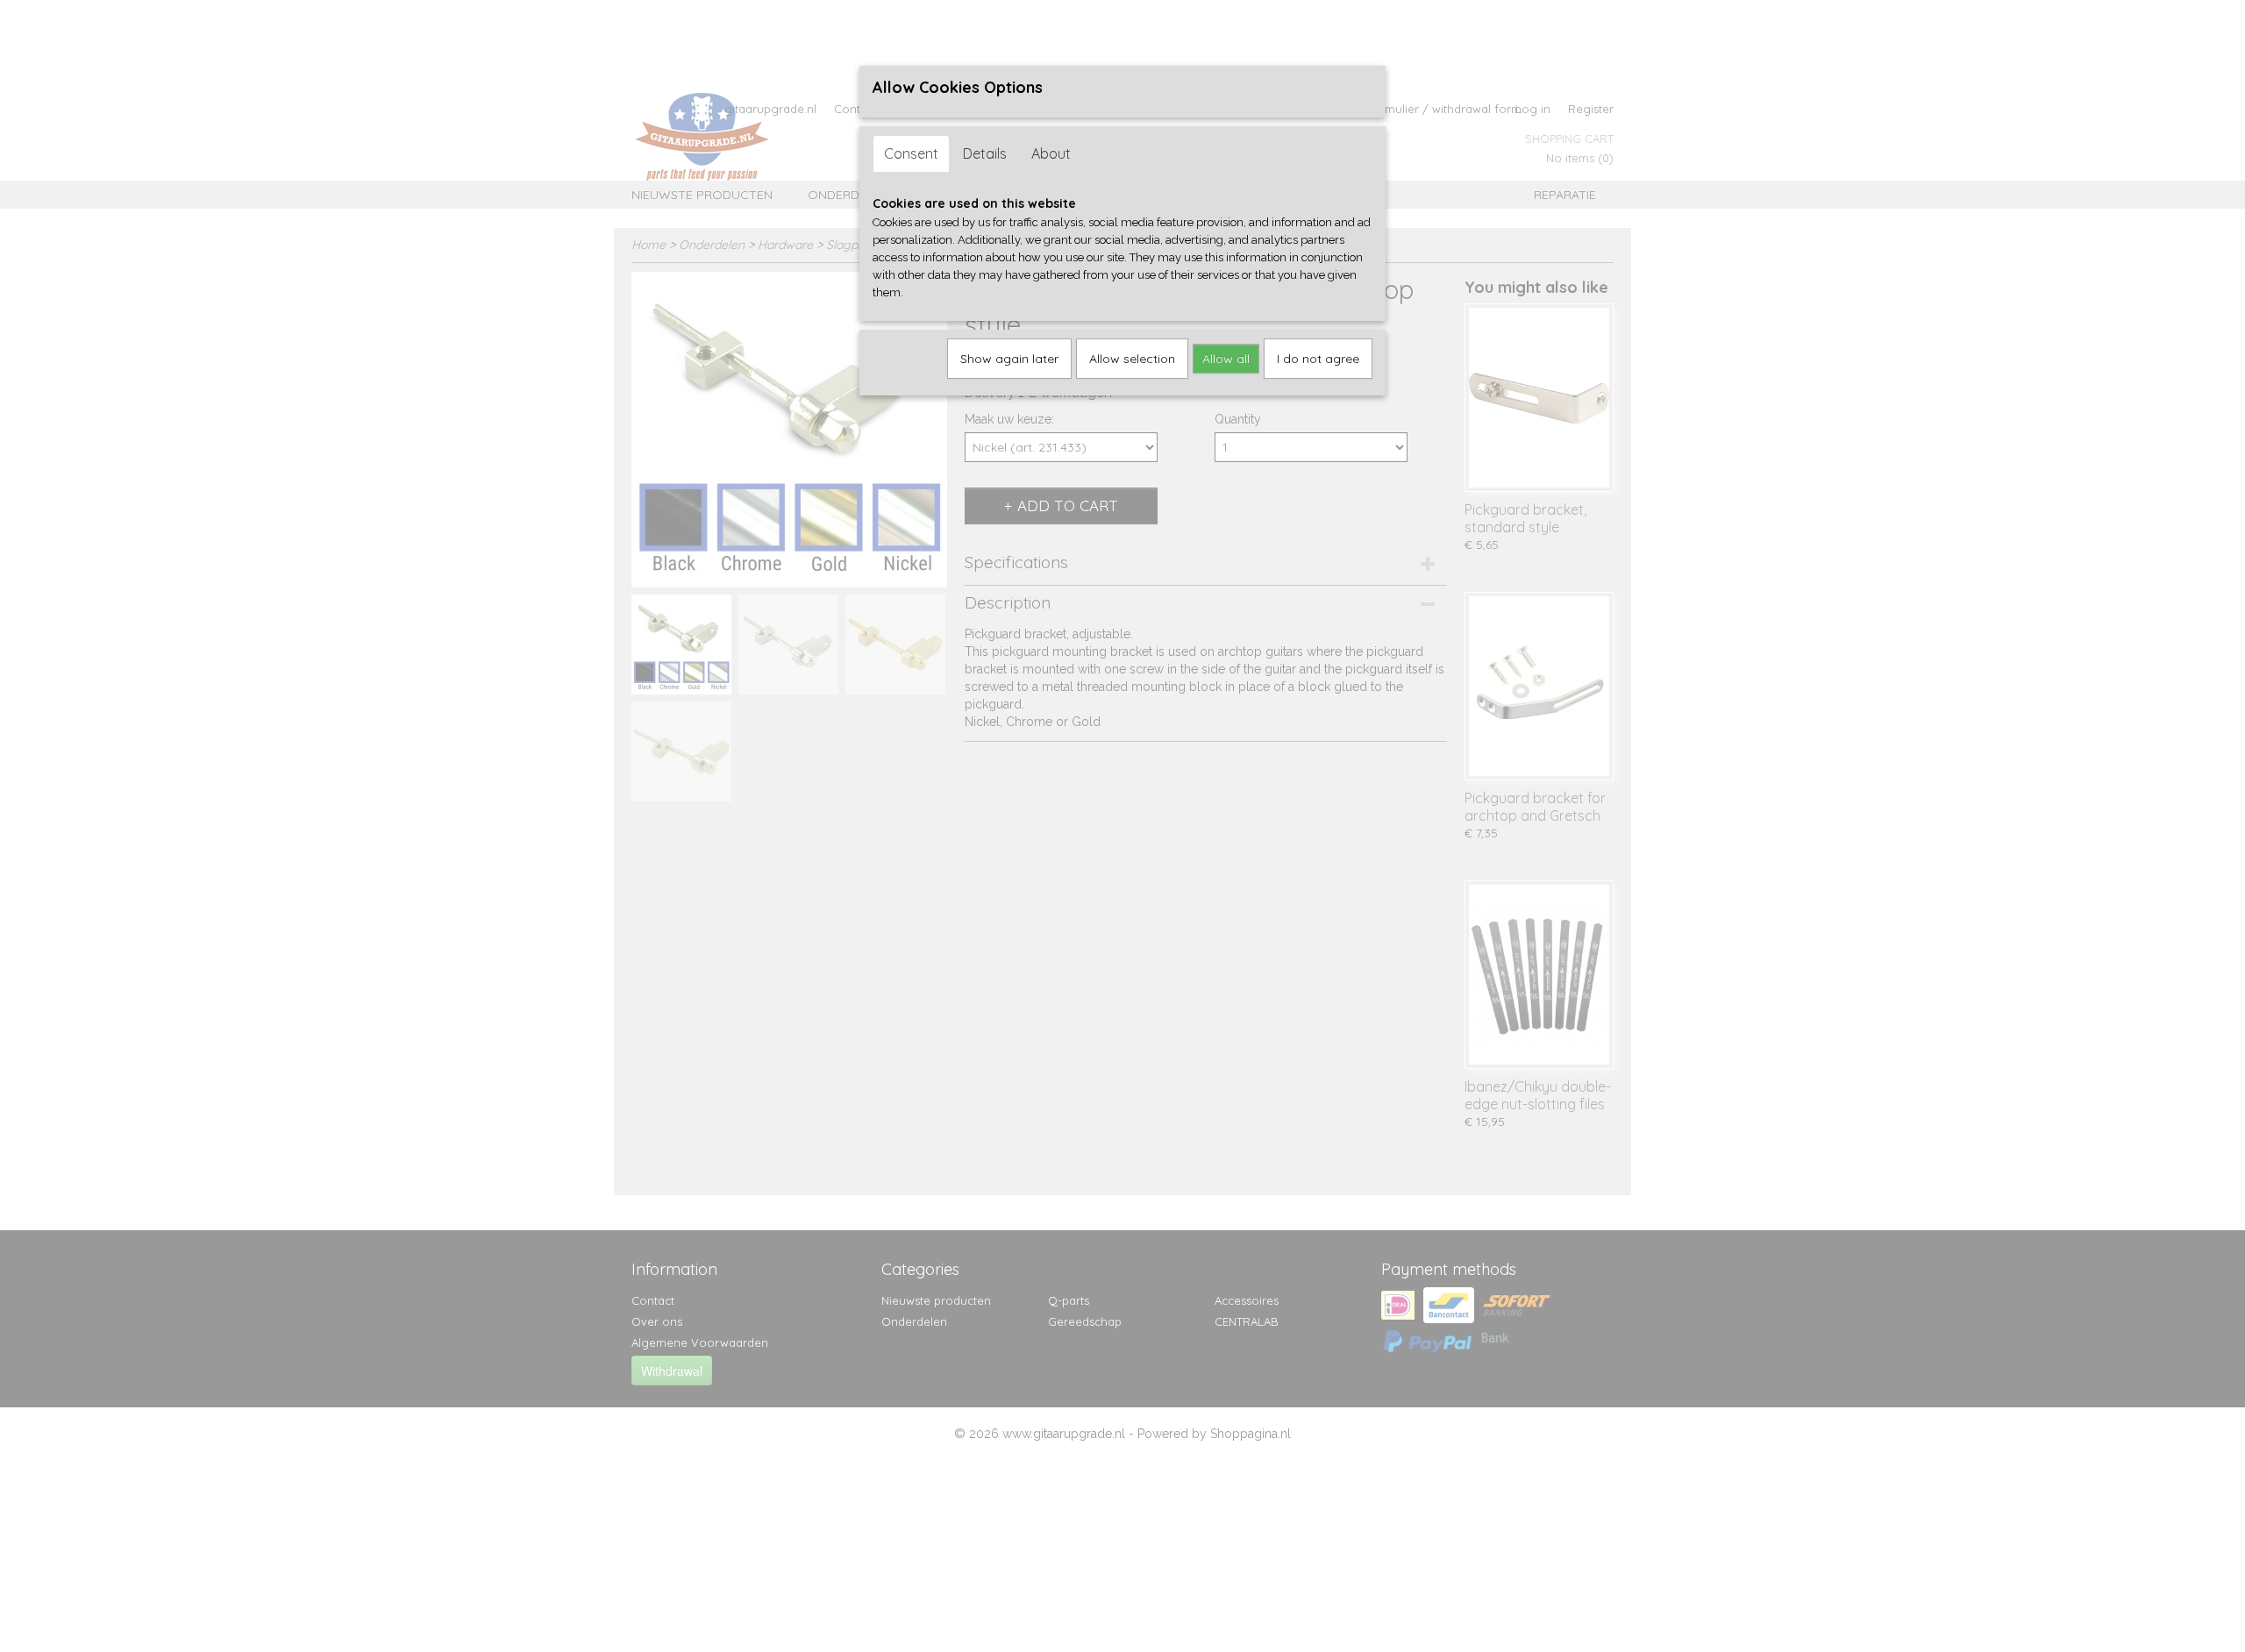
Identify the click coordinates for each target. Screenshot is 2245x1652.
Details (985, 153)
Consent (911, 153)
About (1051, 153)
